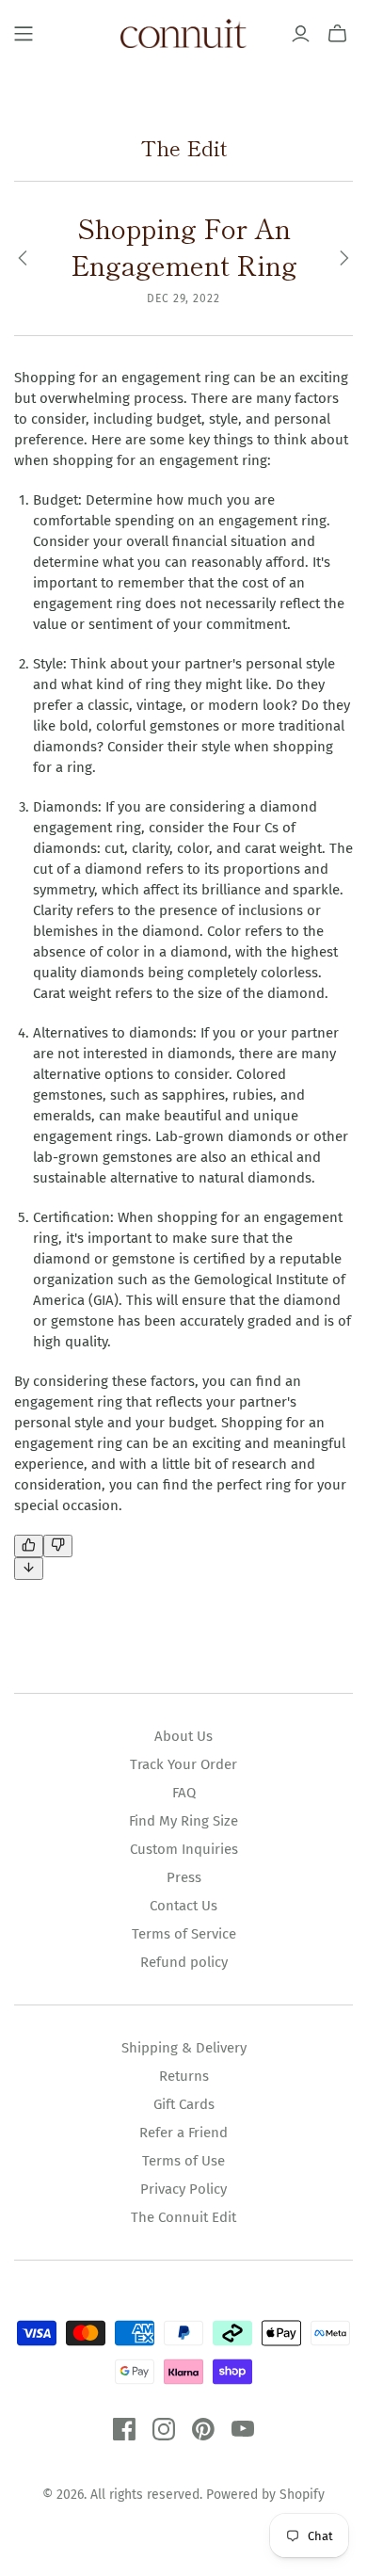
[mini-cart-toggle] (337, 34)
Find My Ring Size (183, 1821)
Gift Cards (184, 2104)
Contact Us (183, 1906)
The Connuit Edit (183, 2217)
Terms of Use (183, 2161)
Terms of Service (184, 1934)
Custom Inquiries (184, 1849)
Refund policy (184, 1962)
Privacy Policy (183, 2189)
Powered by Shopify (265, 2495)
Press (184, 1877)
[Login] (301, 34)
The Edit (184, 147)
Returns (184, 2076)
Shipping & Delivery (184, 2048)
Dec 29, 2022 (184, 298)
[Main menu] (24, 34)
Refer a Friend (183, 2133)
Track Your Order (183, 1764)
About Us (183, 1736)
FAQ (184, 1793)
